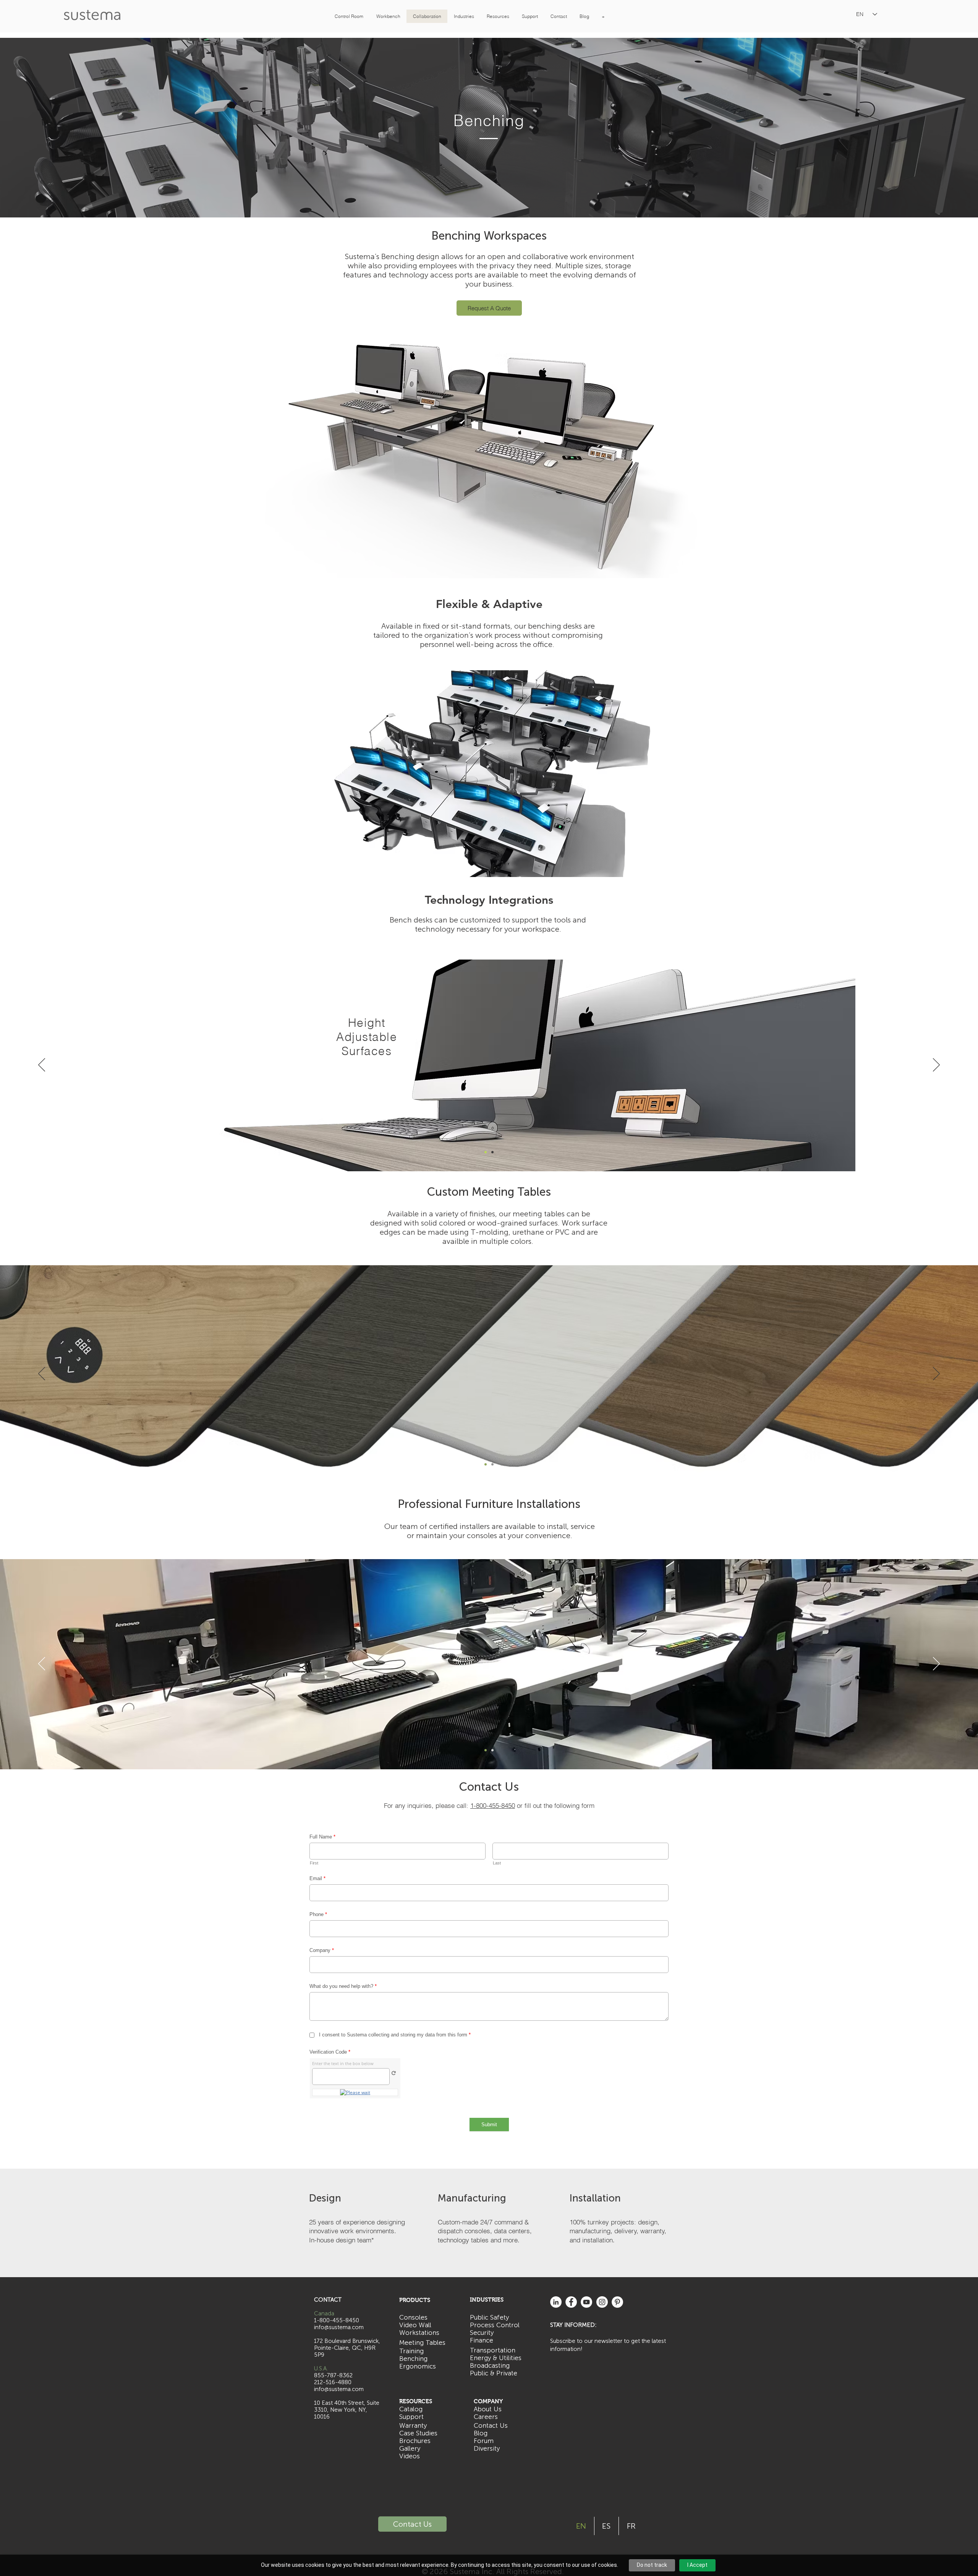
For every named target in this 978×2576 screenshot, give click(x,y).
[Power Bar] (492, 1152)
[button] (349, 16)
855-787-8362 (333, 2375)
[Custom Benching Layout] (489, 860)
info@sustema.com (339, 2389)
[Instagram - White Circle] (602, 2302)
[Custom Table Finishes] (486, 1464)
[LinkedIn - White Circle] (556, 2302)
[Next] (936, 774)
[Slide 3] (486, 1750)
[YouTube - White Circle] (586, 2302)
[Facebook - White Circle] (571, 2302)
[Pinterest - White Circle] (617, 2302)
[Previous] (42, 774)
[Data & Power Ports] (486, 1152)
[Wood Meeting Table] (492, 1464)
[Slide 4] (492, 1750)
